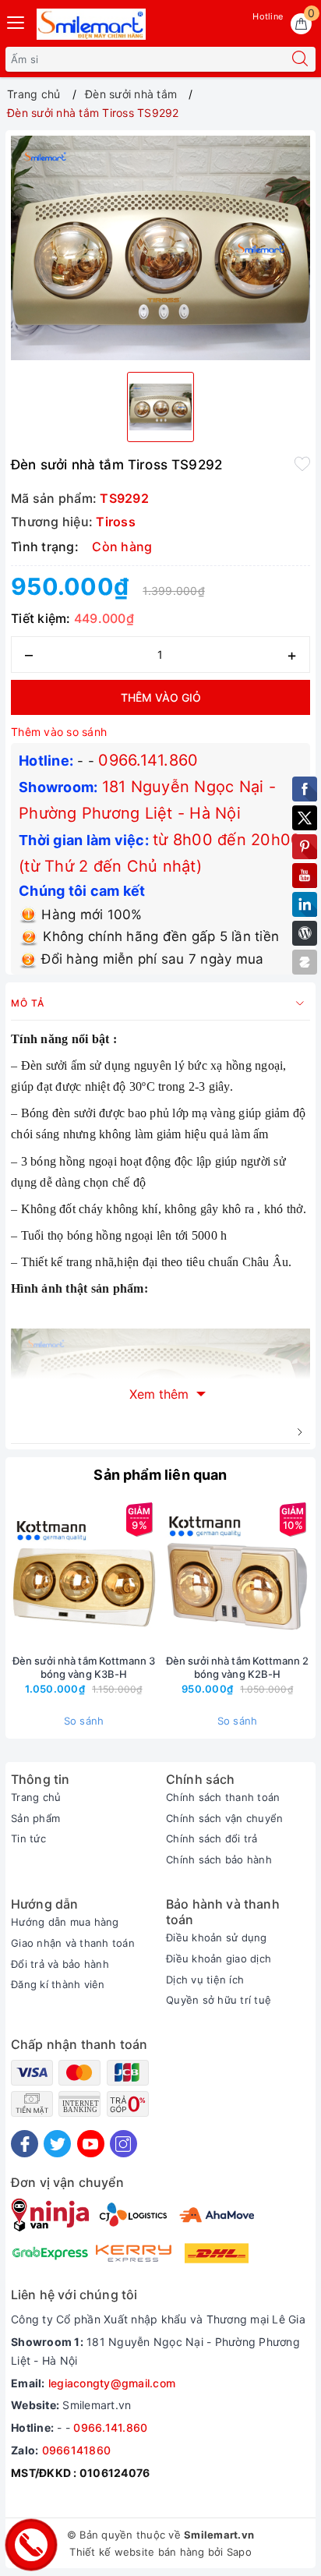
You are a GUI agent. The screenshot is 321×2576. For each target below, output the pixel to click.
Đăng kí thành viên (58, 1984)
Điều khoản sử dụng (217, 1937)
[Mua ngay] (164, 1574)
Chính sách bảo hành (219, 1859)
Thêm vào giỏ (161, 697)
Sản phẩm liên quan (160, 1475)
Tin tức (28, 1838)
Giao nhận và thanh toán (73, 1943)
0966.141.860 (148, 760)
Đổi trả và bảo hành (60, 1964)
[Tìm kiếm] (300, 59)
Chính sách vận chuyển (224, 1818)
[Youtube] (91, 2144)
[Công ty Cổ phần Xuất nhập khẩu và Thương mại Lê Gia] (91, 24)
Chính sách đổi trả (212, 1838)
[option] (160, 248)
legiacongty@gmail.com (112, 2383)
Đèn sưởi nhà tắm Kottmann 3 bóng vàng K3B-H (84, 1667)
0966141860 (77, 2450)
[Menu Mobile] (16, 21)
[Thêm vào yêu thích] (302, 463)
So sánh (84, 1721)
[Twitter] (57, 2144)
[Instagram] (123, 2144)
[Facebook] (25, 2144)
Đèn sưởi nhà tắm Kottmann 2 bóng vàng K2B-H (238, 1667)
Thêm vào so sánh (59, 732)
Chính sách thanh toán (223, 1797)
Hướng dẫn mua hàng (65, 1922)
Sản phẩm (35, 1818)
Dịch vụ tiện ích (205, 1980)
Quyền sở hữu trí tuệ (219, 2000)
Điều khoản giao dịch (219, 1959)
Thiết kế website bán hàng (137, 2552)
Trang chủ (36, 1797)
